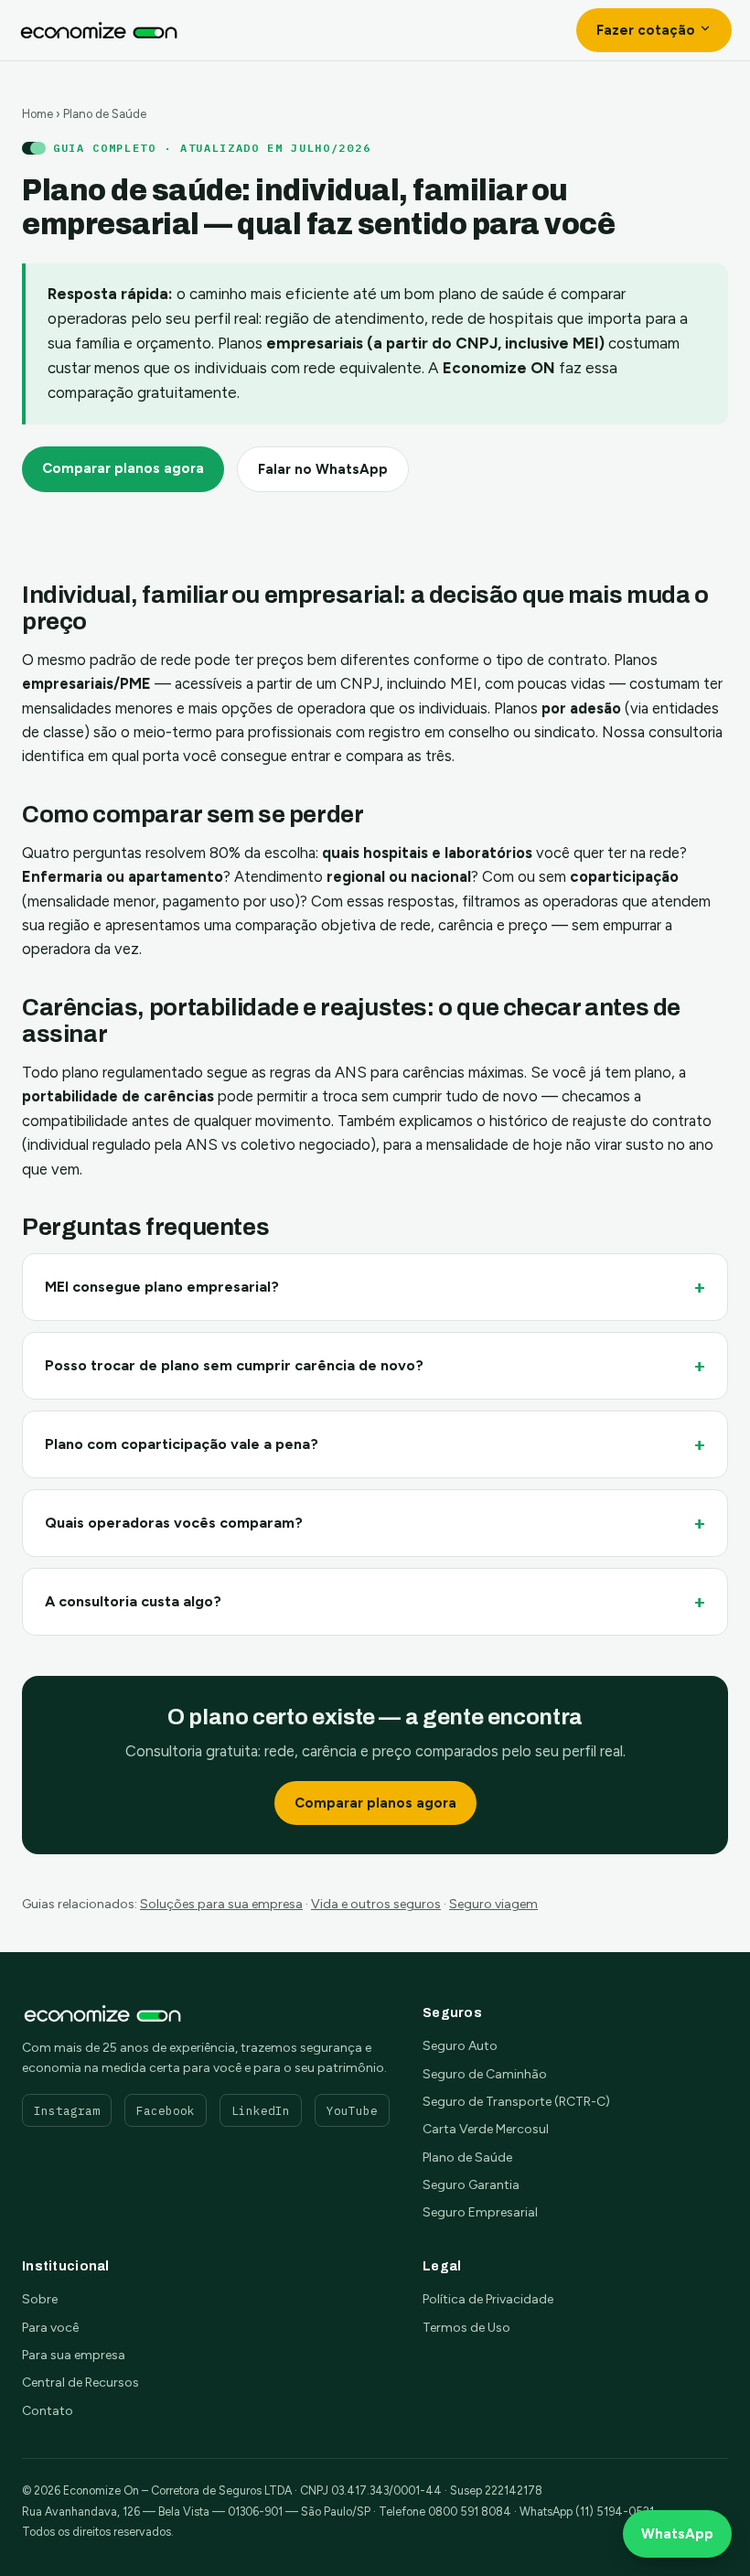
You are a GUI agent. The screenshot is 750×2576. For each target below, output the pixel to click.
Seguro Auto (460, 2046)
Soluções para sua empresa (221, 1904)
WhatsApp (677, 2534)
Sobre (40, 2299)
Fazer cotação (648, 30)
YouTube (352, 2110)
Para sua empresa (74, 2355)
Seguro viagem (493, 1904)
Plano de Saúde (467, 2157)
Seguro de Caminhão (485, 2074)
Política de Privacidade (488, 2299)
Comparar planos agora (123, 468)
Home (37, 114)
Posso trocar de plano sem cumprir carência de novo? (234, 1365)
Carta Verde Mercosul (486, 2129)
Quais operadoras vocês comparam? (174, 1523)
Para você (50, 2328)
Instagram (67, 2110)
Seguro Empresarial (480, 2212)
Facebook (166, 2110)
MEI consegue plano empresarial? (162, 1287)
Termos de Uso (466, 2328)
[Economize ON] (99, 30)
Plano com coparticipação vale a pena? (182, 1444)
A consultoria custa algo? (133, 1601)
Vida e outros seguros (376, 1904)
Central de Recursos (80, 2383)
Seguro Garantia (471, 2185)
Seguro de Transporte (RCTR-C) (516, 2102)
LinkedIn (261, 2110)
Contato (48, 2411)
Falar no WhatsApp (323, 469)
